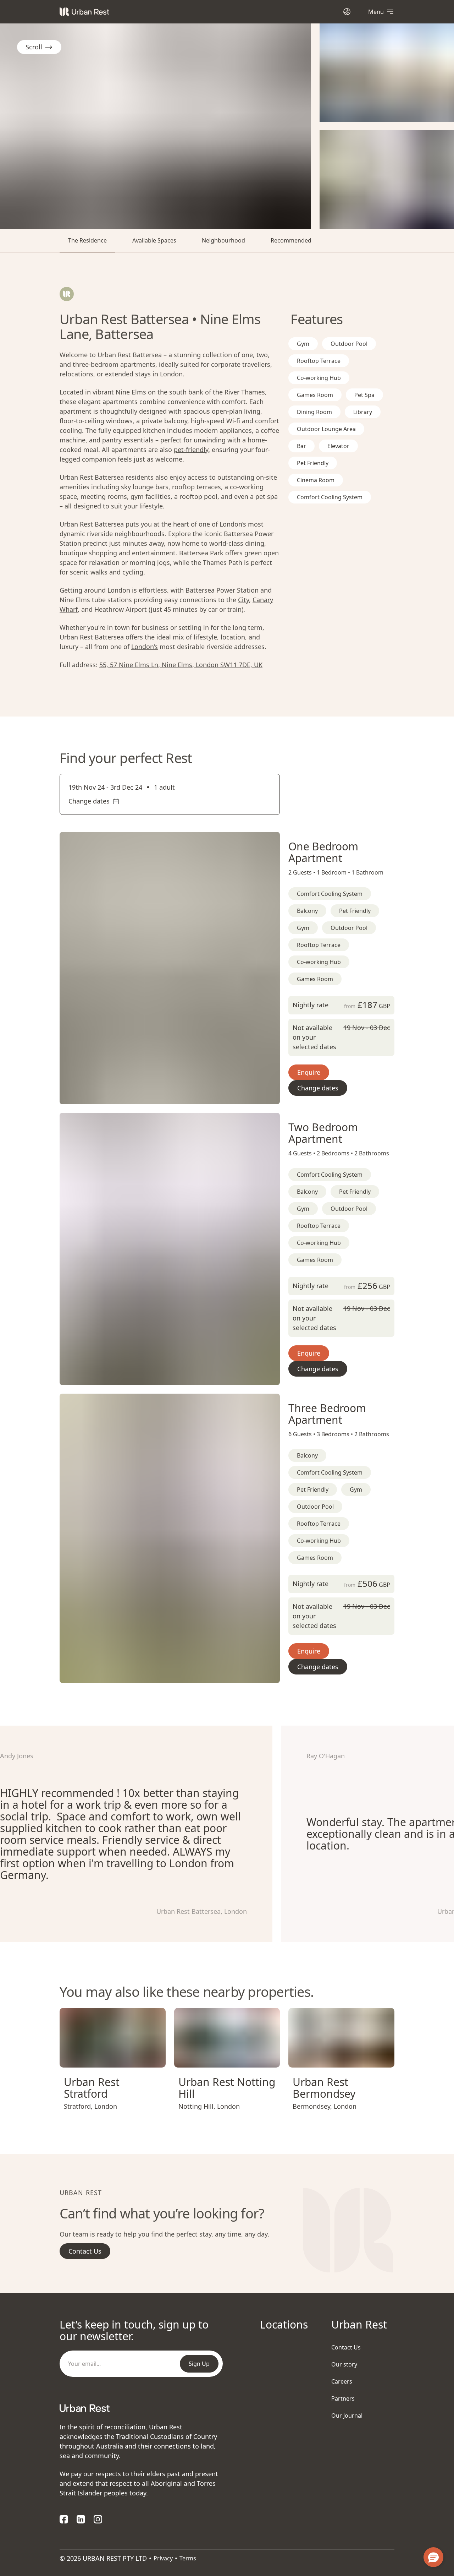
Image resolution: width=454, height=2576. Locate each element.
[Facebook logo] (64, 2519)
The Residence (87, 240)
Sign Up (199, 2364)
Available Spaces (154, 240)
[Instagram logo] (98, 2519)
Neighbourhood (223, 240)
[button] (161, 1096)
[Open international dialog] (347, 12)
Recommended (291, 240)
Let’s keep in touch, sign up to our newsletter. (134, 2330)
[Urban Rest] (84, 12)
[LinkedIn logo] (81, 2519)
